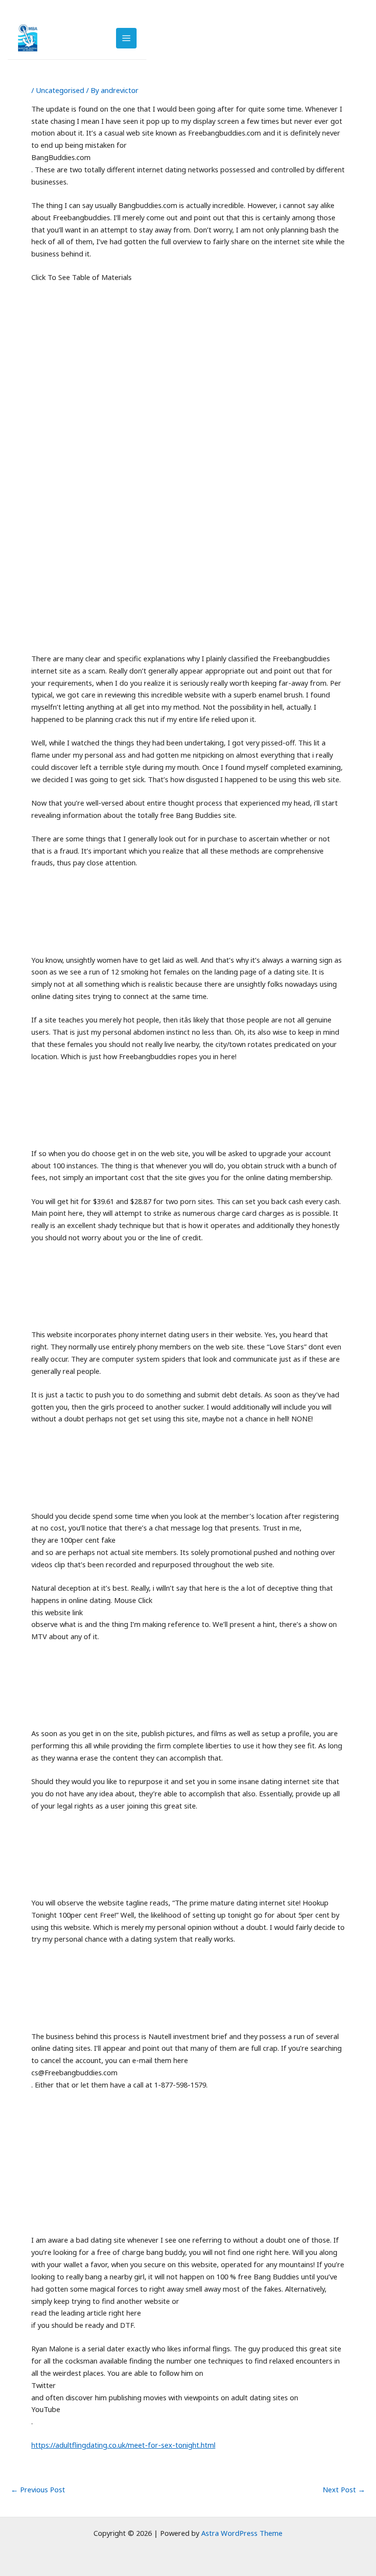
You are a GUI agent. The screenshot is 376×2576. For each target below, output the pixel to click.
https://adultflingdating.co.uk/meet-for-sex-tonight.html (123, 2445)
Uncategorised (60, 90)
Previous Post (38, 2490)
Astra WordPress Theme (242, 2533)
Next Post (344, 2490)
